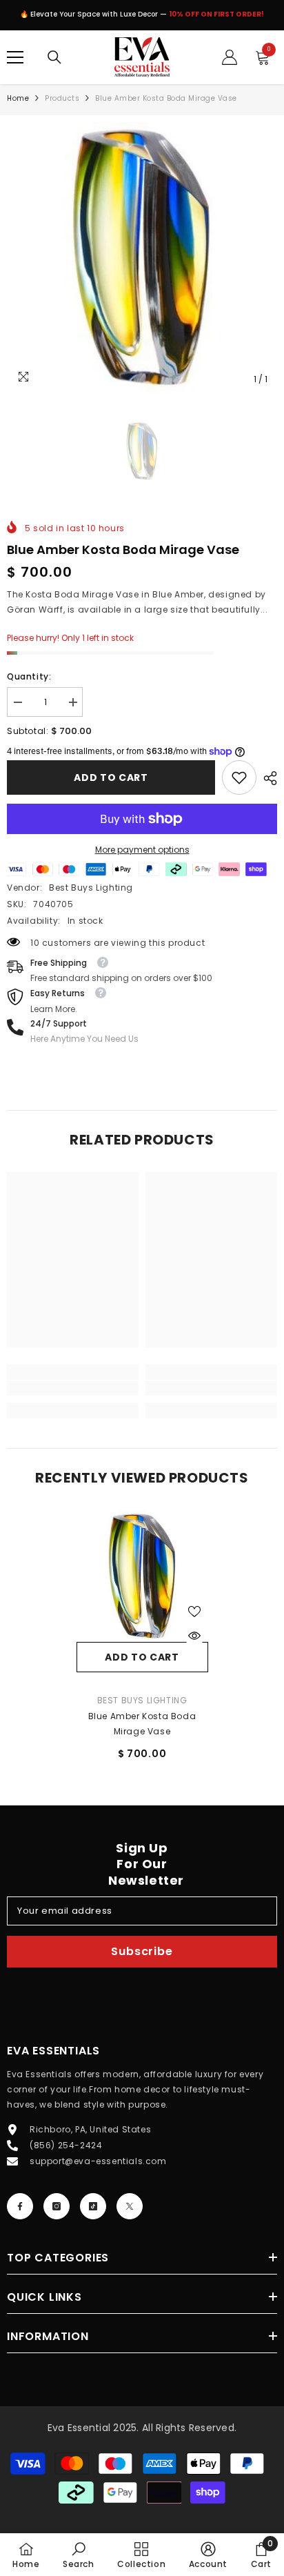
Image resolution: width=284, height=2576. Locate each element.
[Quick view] (194, 1636)
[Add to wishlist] (194, 1612)
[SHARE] (267, 778)
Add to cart (111, 777)
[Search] (54, 57)
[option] (142, 257)
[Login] (230, 57)
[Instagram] (57, 2206)
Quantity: (29, 676)
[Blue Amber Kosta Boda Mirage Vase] (142, 1576)
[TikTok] (93, 2206)
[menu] (15, 57)
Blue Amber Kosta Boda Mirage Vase (142, 1724)
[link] (239, 777)
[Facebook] (20, 2206)
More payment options (142, 850)
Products (62, 98)
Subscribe (142, 1951)
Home (18, 98)
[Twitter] (130, 2206)
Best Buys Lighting (91, 888)
